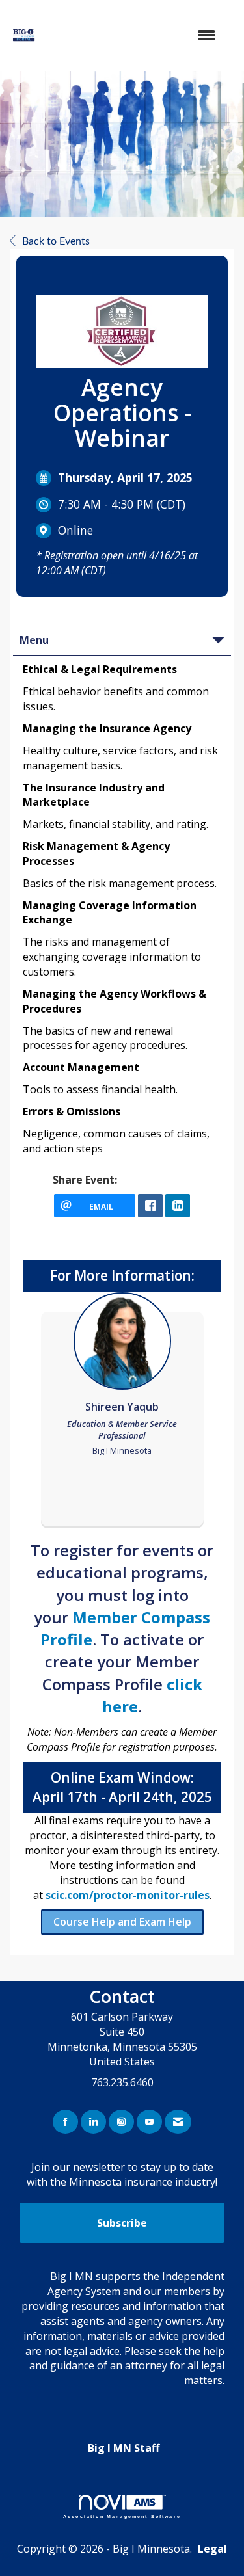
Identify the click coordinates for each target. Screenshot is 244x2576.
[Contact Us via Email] (178, 2122)
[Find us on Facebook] (65, 2122)
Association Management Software (122, 2516)
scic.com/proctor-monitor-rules (128, 1895)
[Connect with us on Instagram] (121, 2122)
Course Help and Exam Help (122, 1922)
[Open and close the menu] (140, 35)
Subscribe (122, 2223)
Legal (212, 2549)
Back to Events (56, 241)
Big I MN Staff (124, 2448)
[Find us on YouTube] (149, 2122)
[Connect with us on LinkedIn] (93, 2122)
